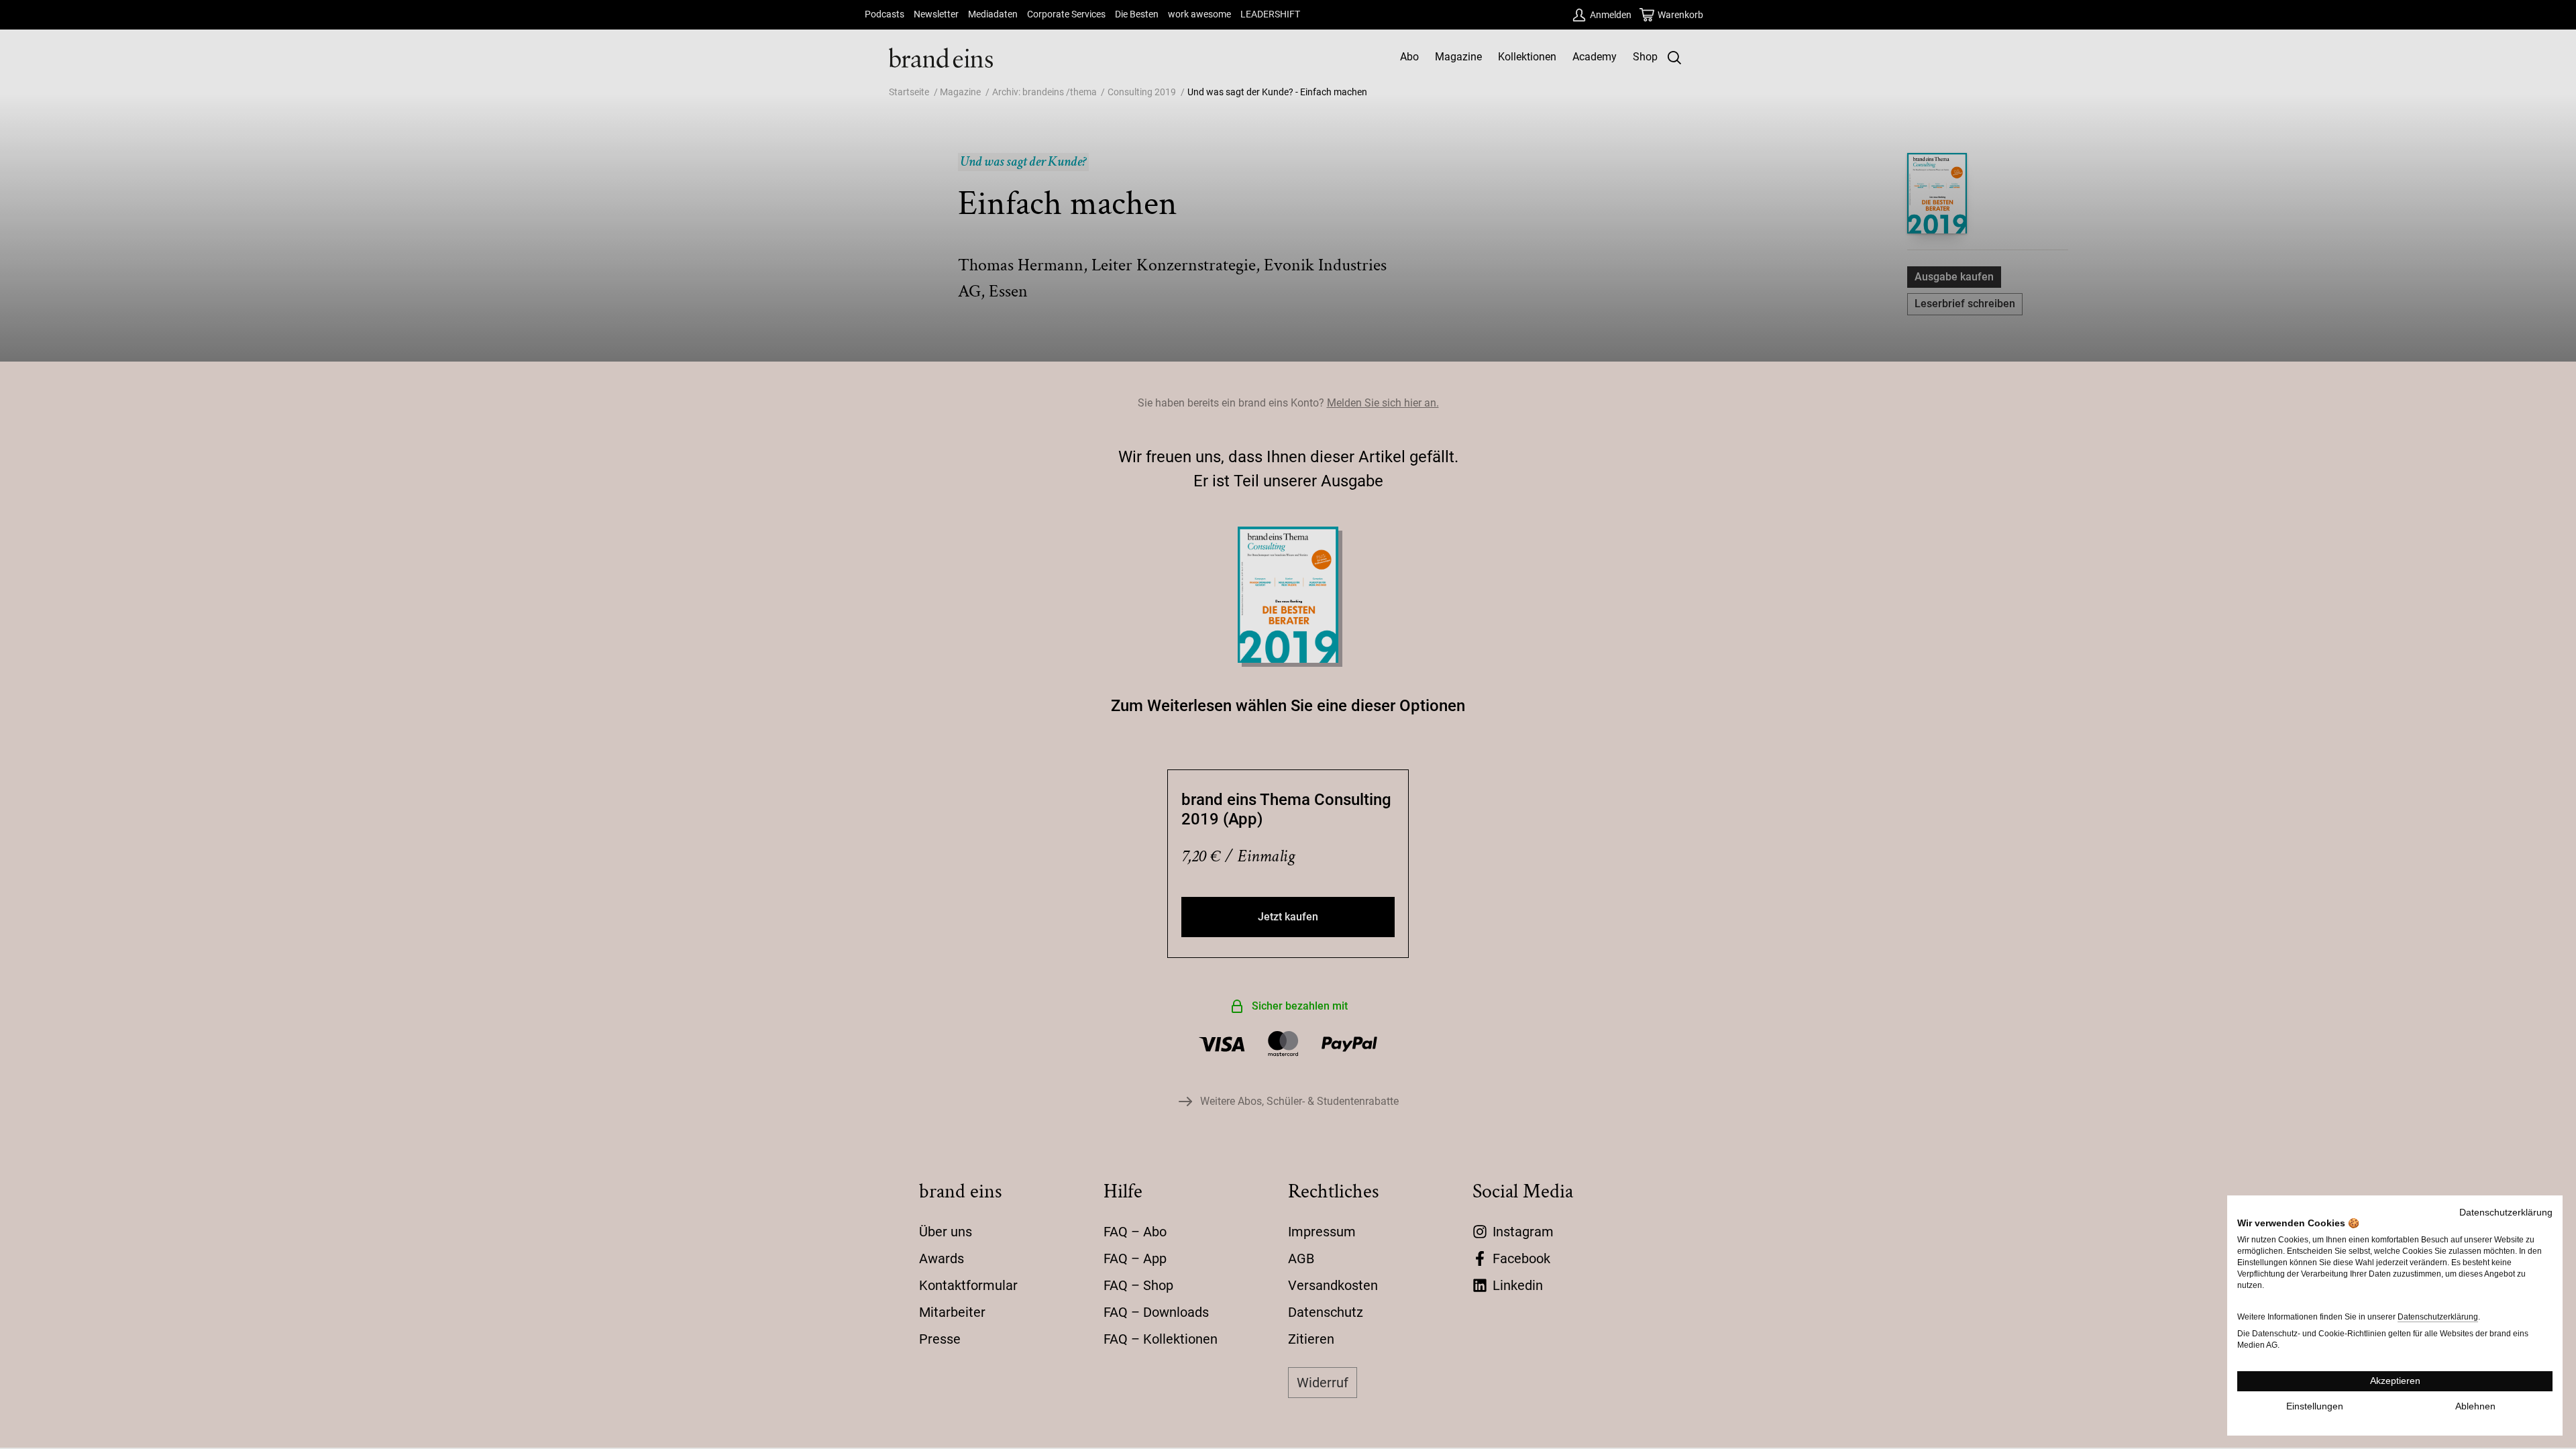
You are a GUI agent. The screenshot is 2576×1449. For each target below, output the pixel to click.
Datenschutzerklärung (2506, 1213)
